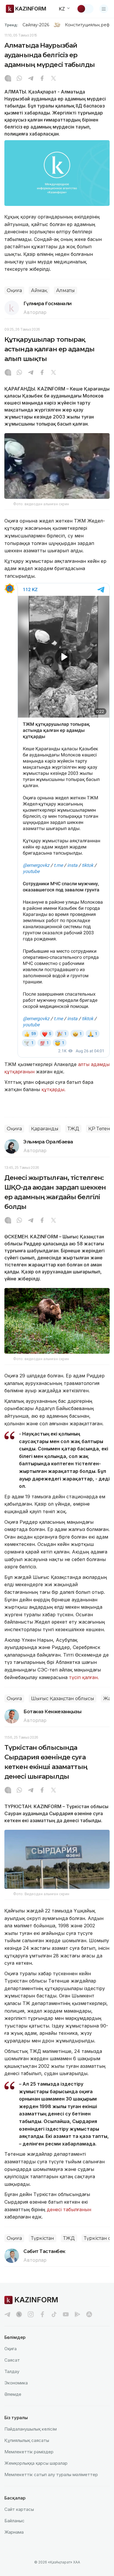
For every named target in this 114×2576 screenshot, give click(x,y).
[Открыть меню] (104, 9)
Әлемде (13, 2394)
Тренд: (11, 25)
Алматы (65, 290)
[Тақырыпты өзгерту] (85, 9)
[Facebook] (42, 79)
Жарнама (14, 2532)
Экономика (16, 2383)
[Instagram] (8, 79)
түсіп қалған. (85, 1677)
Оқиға (14, 290)
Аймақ (39, 290)
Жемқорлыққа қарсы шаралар (36, 2463)
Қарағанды (45, 1129)
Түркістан (43, 2238)
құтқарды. (53, 1089)
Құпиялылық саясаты (27, 2440)
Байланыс (14, 2521)
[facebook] (42, 2314)
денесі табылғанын (69, 2209)
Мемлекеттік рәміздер (29, 2452)
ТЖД (73, 1129)
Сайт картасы (19, 2509)
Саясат (12, 2360)
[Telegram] (31, 79)
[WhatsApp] (19, 79)
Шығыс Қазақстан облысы (63, 1698)
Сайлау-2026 (36, 25)
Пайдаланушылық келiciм (31, 2429)
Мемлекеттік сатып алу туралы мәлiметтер (51, 2475)
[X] (53, 79)
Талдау (12, 2371)
